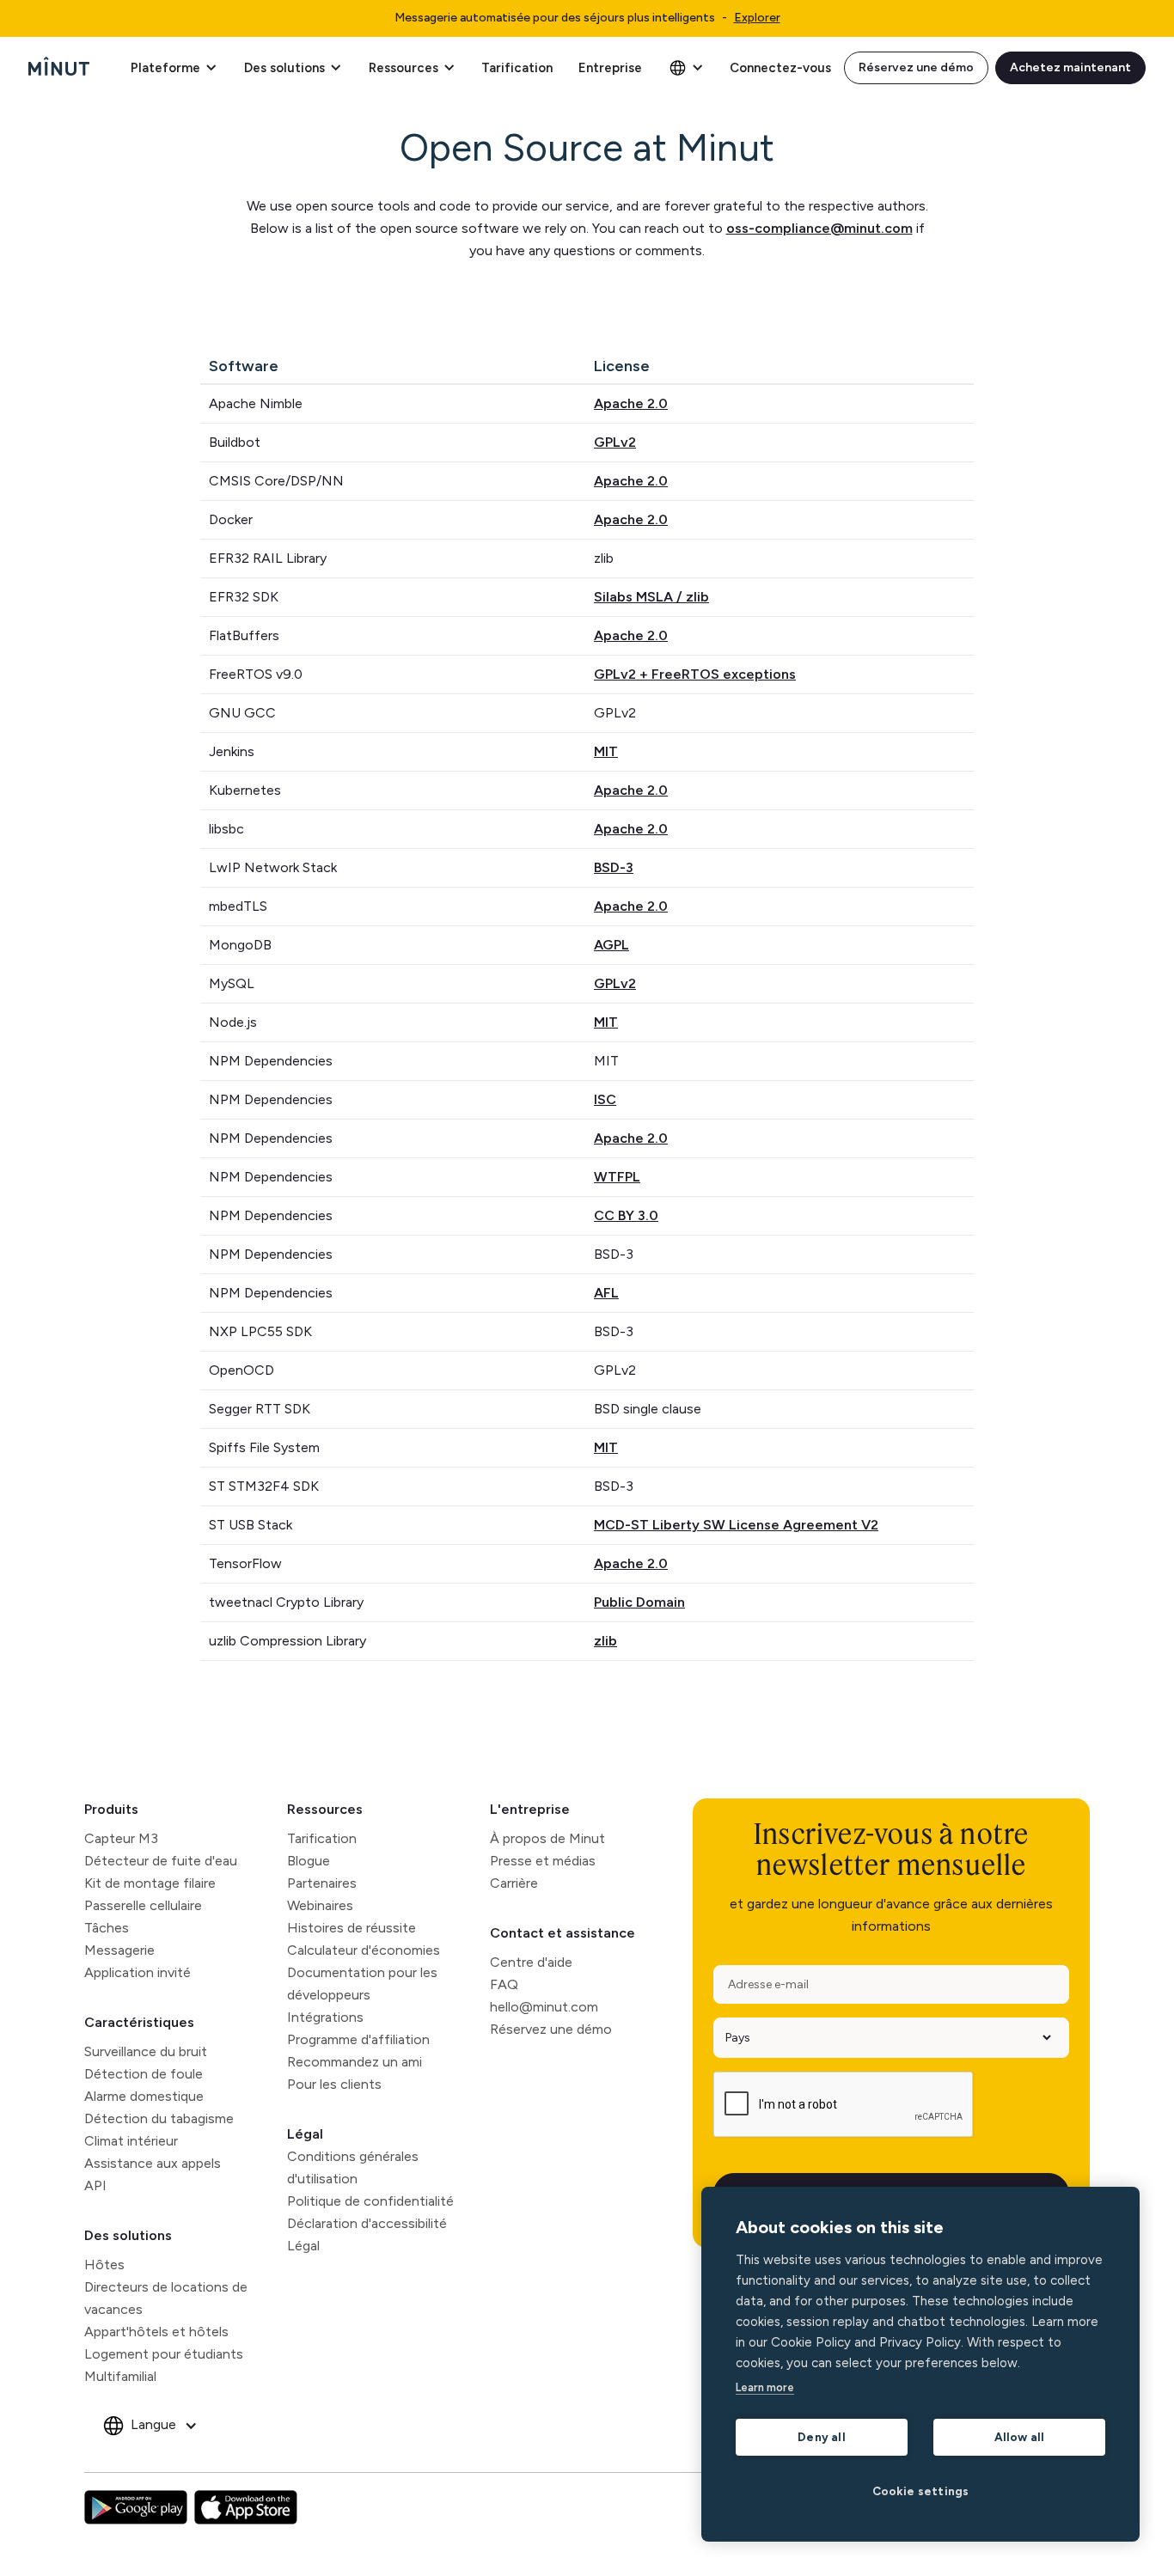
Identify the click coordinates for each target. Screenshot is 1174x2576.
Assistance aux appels (153, 2163)
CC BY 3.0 (626, 1215)
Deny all (822, 2437)
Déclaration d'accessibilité (367, 2223)
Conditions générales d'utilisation (353, 2167)
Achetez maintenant (1070, 67)
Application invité (138, 1972)
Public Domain (639, 1602)
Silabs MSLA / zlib (651, 597)
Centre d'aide (531, 1962)
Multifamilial (120, 2376)
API (95, 2185)
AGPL (611, 945)
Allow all (1020, 2437)
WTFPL (617, 1177)
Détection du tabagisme (159, 2118)
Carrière (514, 1883)
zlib (605, 1641)
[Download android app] (136, 2507)
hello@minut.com (544, 2007)
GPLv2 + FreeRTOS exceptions (695, 674)
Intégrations (325, 2017)
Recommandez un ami (355, 2062)
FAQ (504, 1984)
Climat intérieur (131, 2141)
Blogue (309, 1861)
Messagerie (119, 1950)
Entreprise (610, 68)
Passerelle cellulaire (143, 1905)
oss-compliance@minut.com (819, 228)
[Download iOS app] (246, 2507)
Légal (305, 2134)
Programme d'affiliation (358, 2039)
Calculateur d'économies (364, 1950)
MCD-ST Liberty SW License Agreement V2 (736, 1525)
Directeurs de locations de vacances (166, 2298)
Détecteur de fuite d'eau (161, 1861)
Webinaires (320, 1905)
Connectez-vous (780, 68)
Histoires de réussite (352, 1928)
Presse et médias (543, 1861)
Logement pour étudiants (164, 2354)
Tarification (517, 68)
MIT (606, 751)
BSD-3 (614, 867)
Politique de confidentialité (370, 2201)
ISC (605, 1099)
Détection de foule (144, 2074)
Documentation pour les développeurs (362, 1984)
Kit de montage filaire (150, 1883)
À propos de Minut (547, 1838)
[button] (174, 68)
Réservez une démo (916, 67)
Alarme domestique (144, 2096)
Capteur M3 (121, 1838)
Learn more (765, 2387)
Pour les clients (334, 2084)
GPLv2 (615, 442)
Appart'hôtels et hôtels (156, 2332)
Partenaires (322, 1883)
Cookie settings (921, 2491)
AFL (606, 1293)
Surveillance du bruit (146, 2051)
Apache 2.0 (631, 403)
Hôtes (104, 2265)
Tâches (107, 1928)
